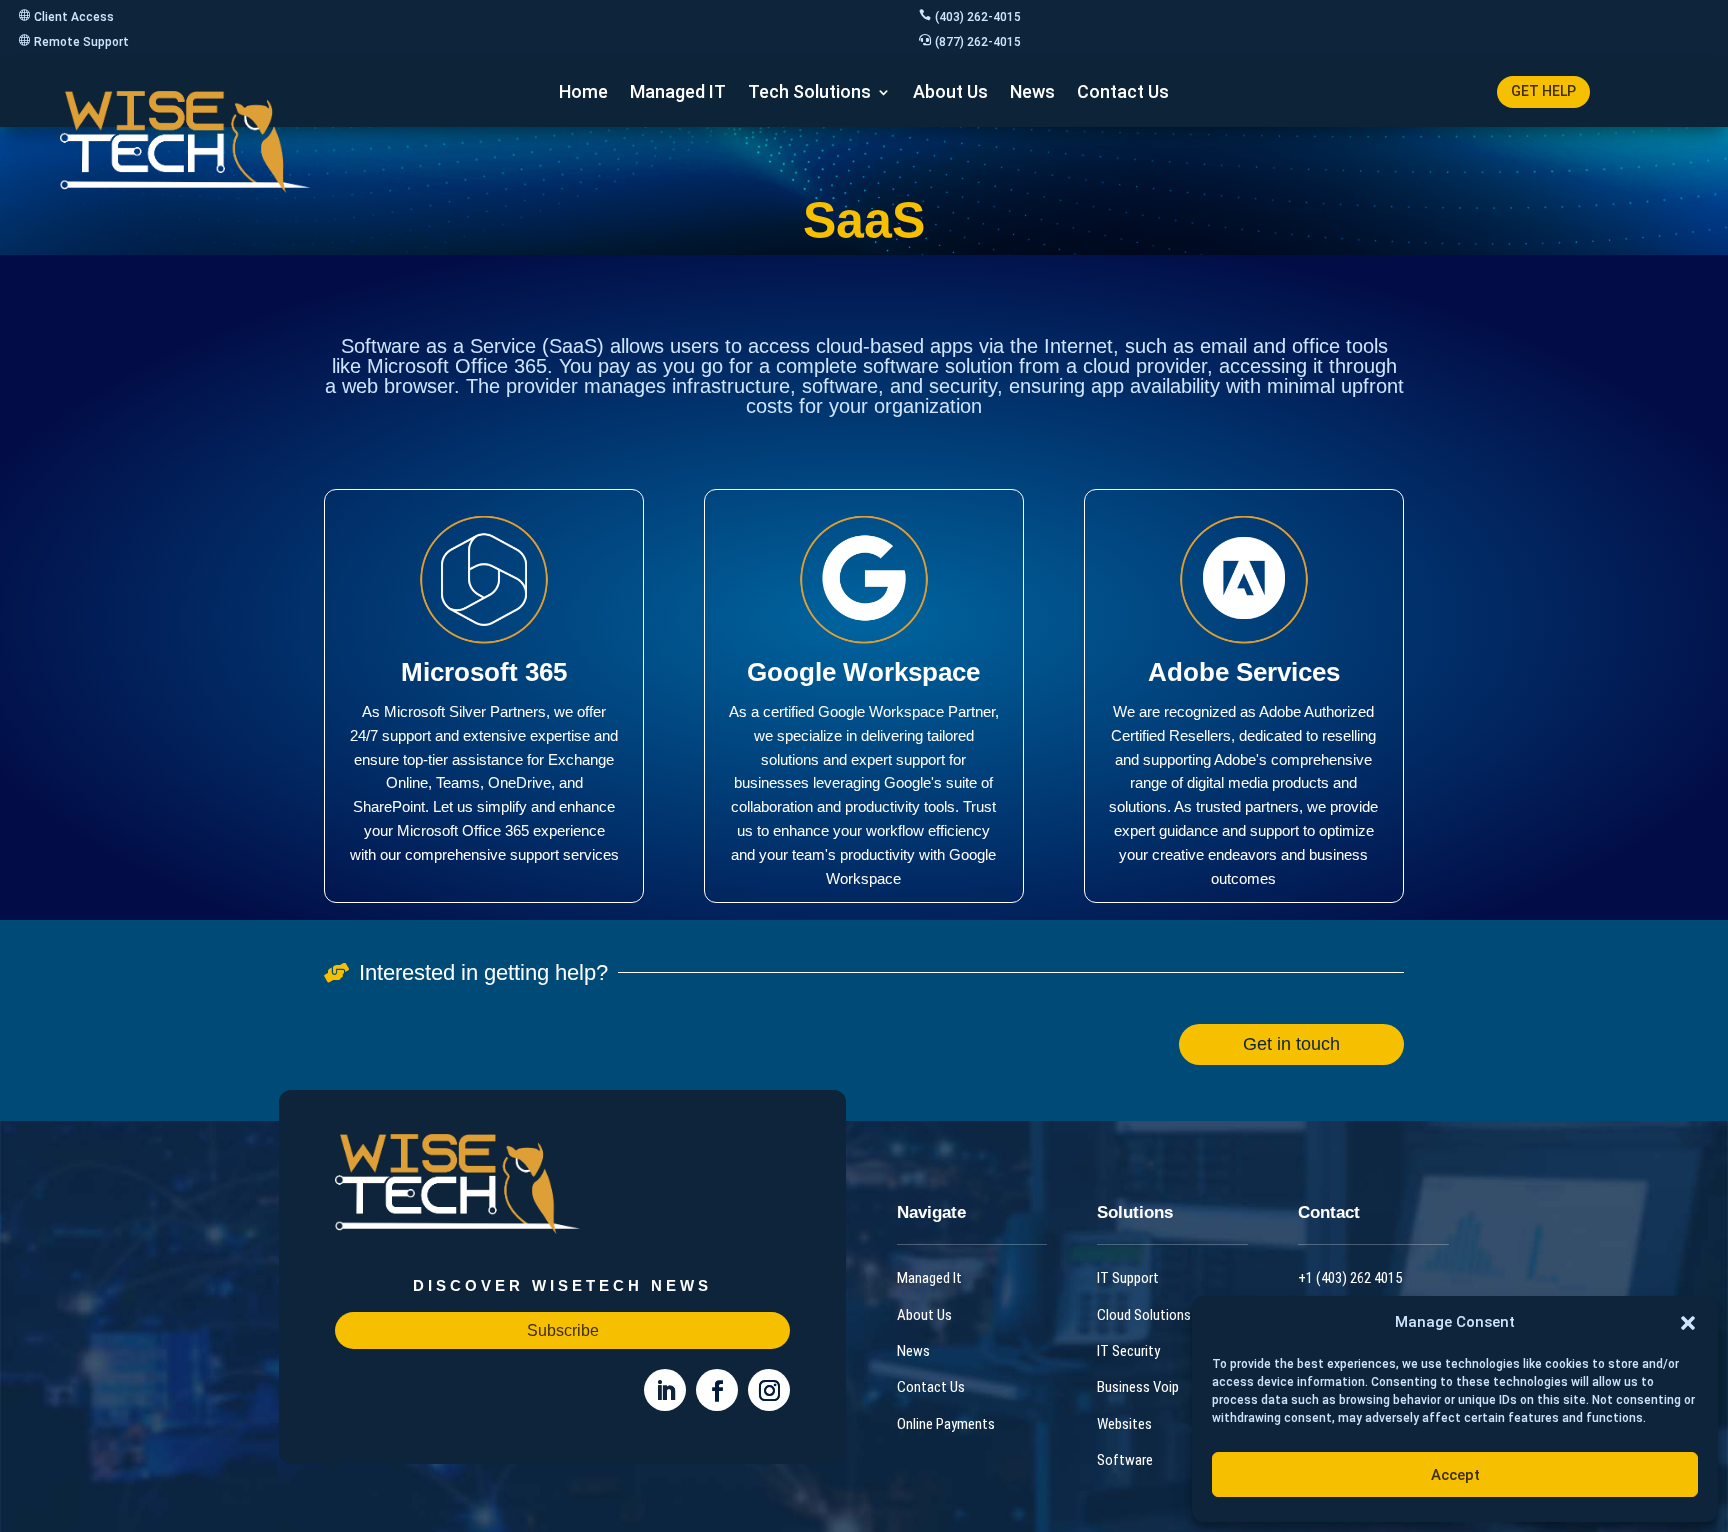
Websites (1124, 1424)
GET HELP (1543, 91)
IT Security (1128, 1351)
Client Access (74, 17)
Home (583, 93)
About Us (950, 93)
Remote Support (81, 42)
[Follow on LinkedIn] (665, 1390)
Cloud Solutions (1144, 1315)
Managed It (929, 1278)
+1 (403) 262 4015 (1350, 1278)
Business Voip (1138, 1387)
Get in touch (1291, 1044)
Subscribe (563, 1330)
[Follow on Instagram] (769, 1390)
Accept (1455, 1475)
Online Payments (946, 1424)
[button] (1688, 1323)
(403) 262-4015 (978, 17)
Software (1125, 1460)
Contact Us (1123, 93)
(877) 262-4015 (978, 42)
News (1032, 93)
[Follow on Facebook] (717, 1390)
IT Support (1128, 1278)
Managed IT (678, 93)
